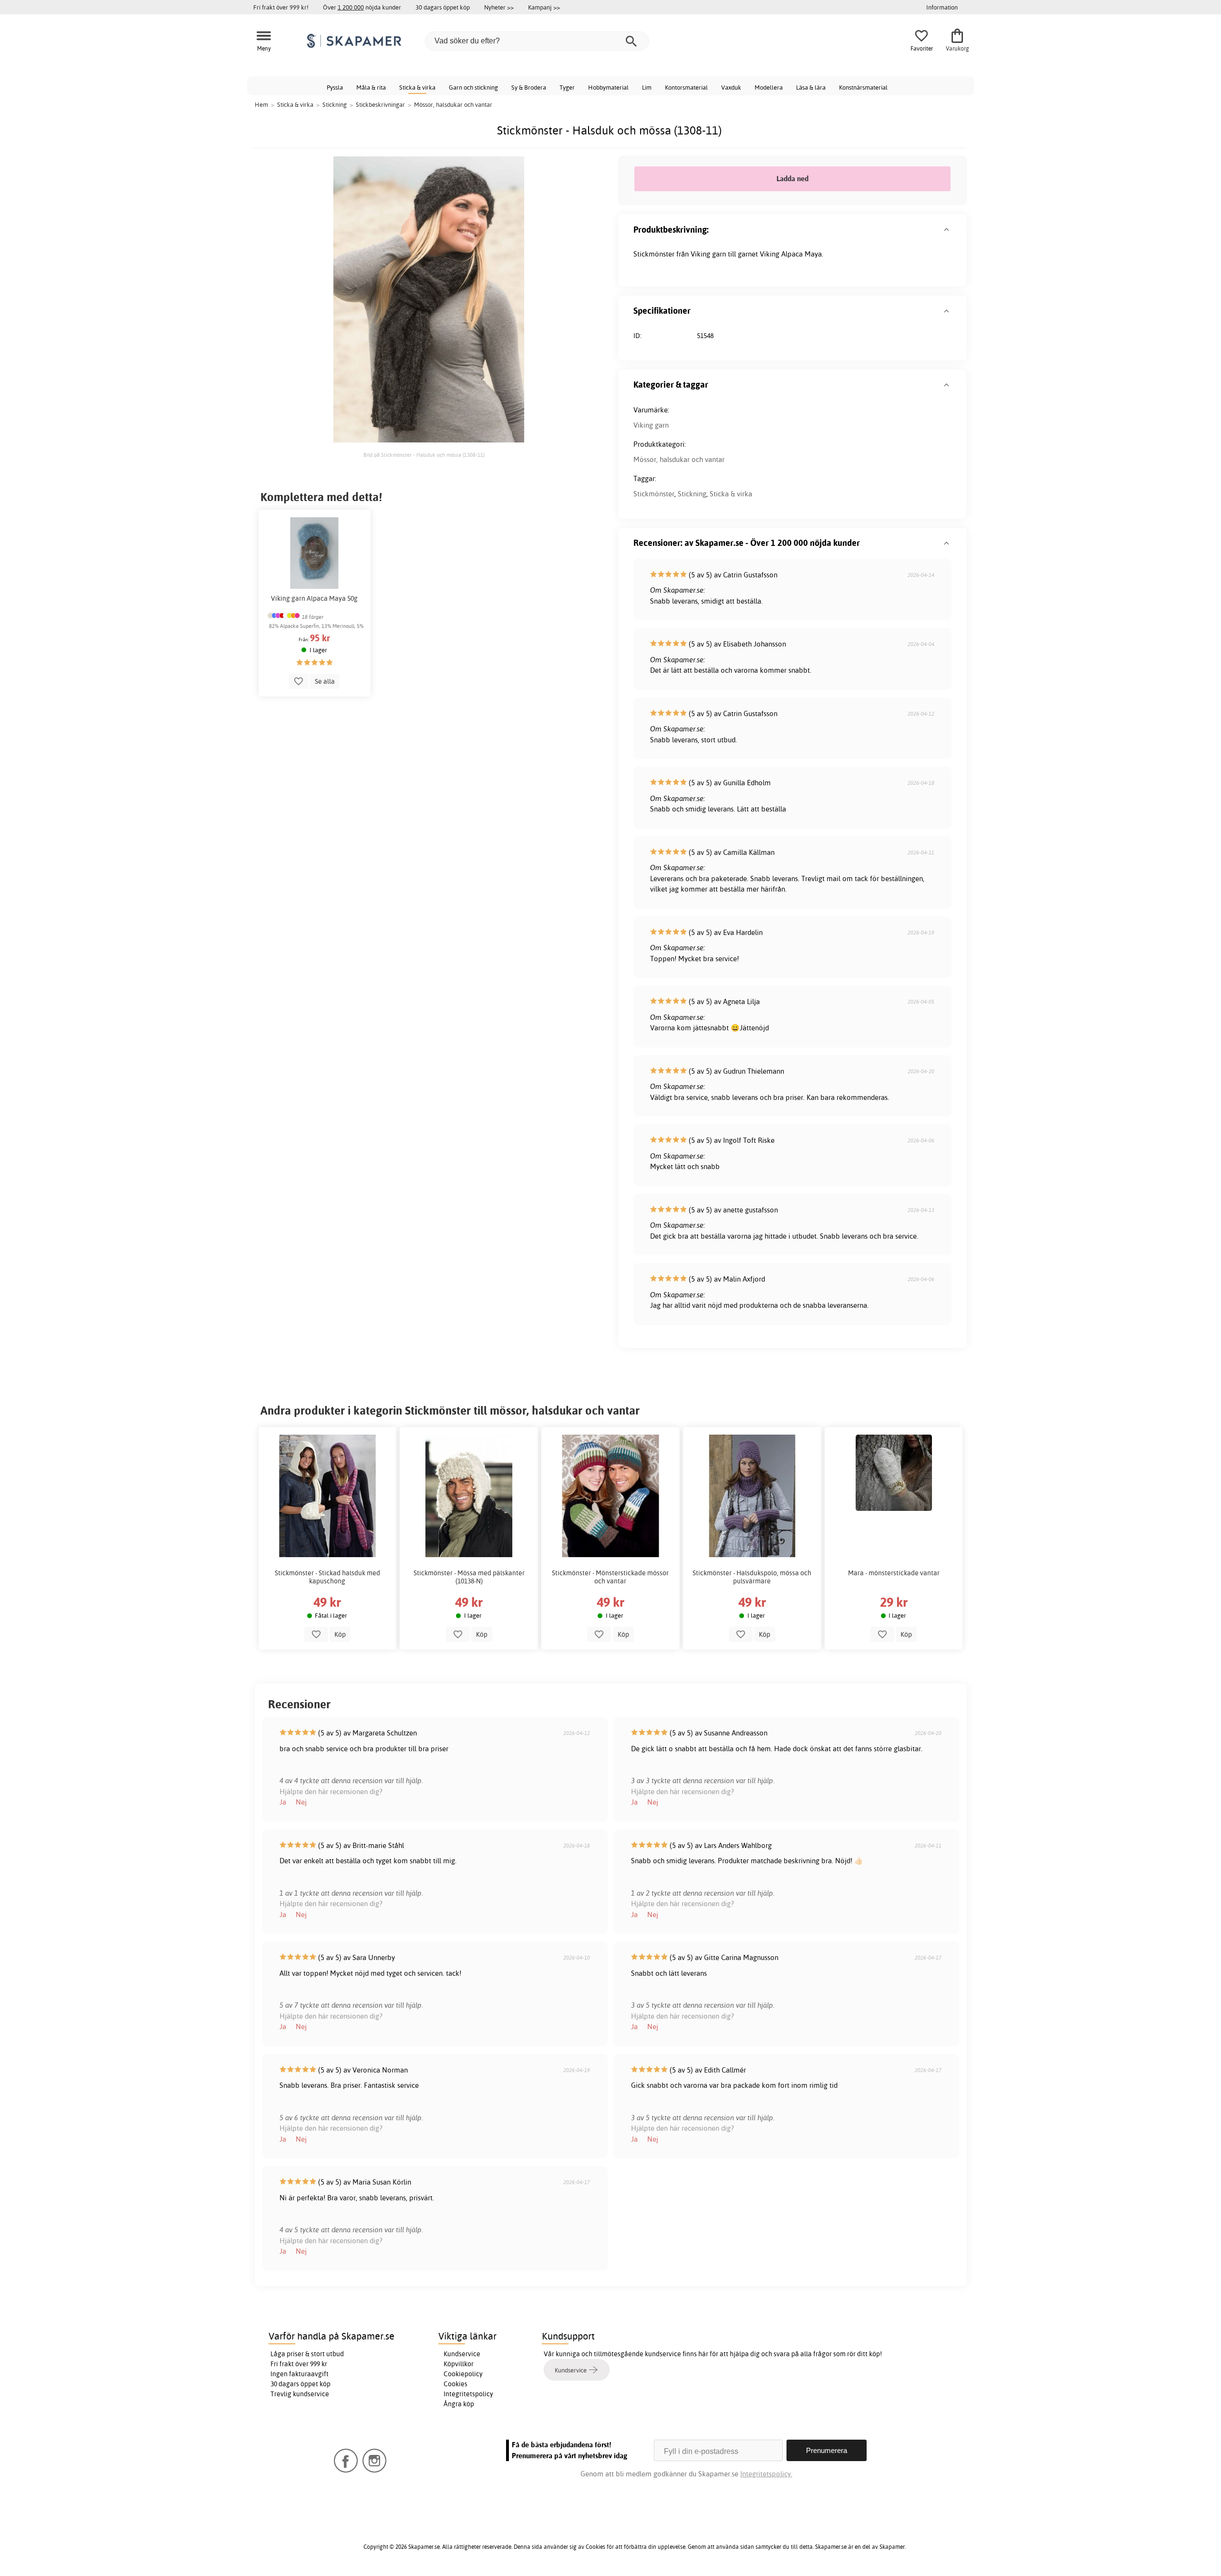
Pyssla (335, 87)
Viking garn (651, 425)
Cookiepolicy (463, 2374)
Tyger (567, 87)
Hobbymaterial (608, 87)
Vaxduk (731, 87)
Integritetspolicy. (766, 2474)
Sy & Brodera (529, 87)
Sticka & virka (417, 87)
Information (942, 7)
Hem (261, 104)
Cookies (455, 2384)
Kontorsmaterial (686, 87)
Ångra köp (459, 2404)
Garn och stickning (473, 87)
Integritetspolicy (468, 2394)
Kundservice (462, 2354)
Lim (647, 87)
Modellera (769, 87)
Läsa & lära (811, 87)
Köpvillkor (459, 2364)
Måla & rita (371, 87)
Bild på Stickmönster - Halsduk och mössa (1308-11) (424, 455)
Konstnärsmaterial (863, 87)
